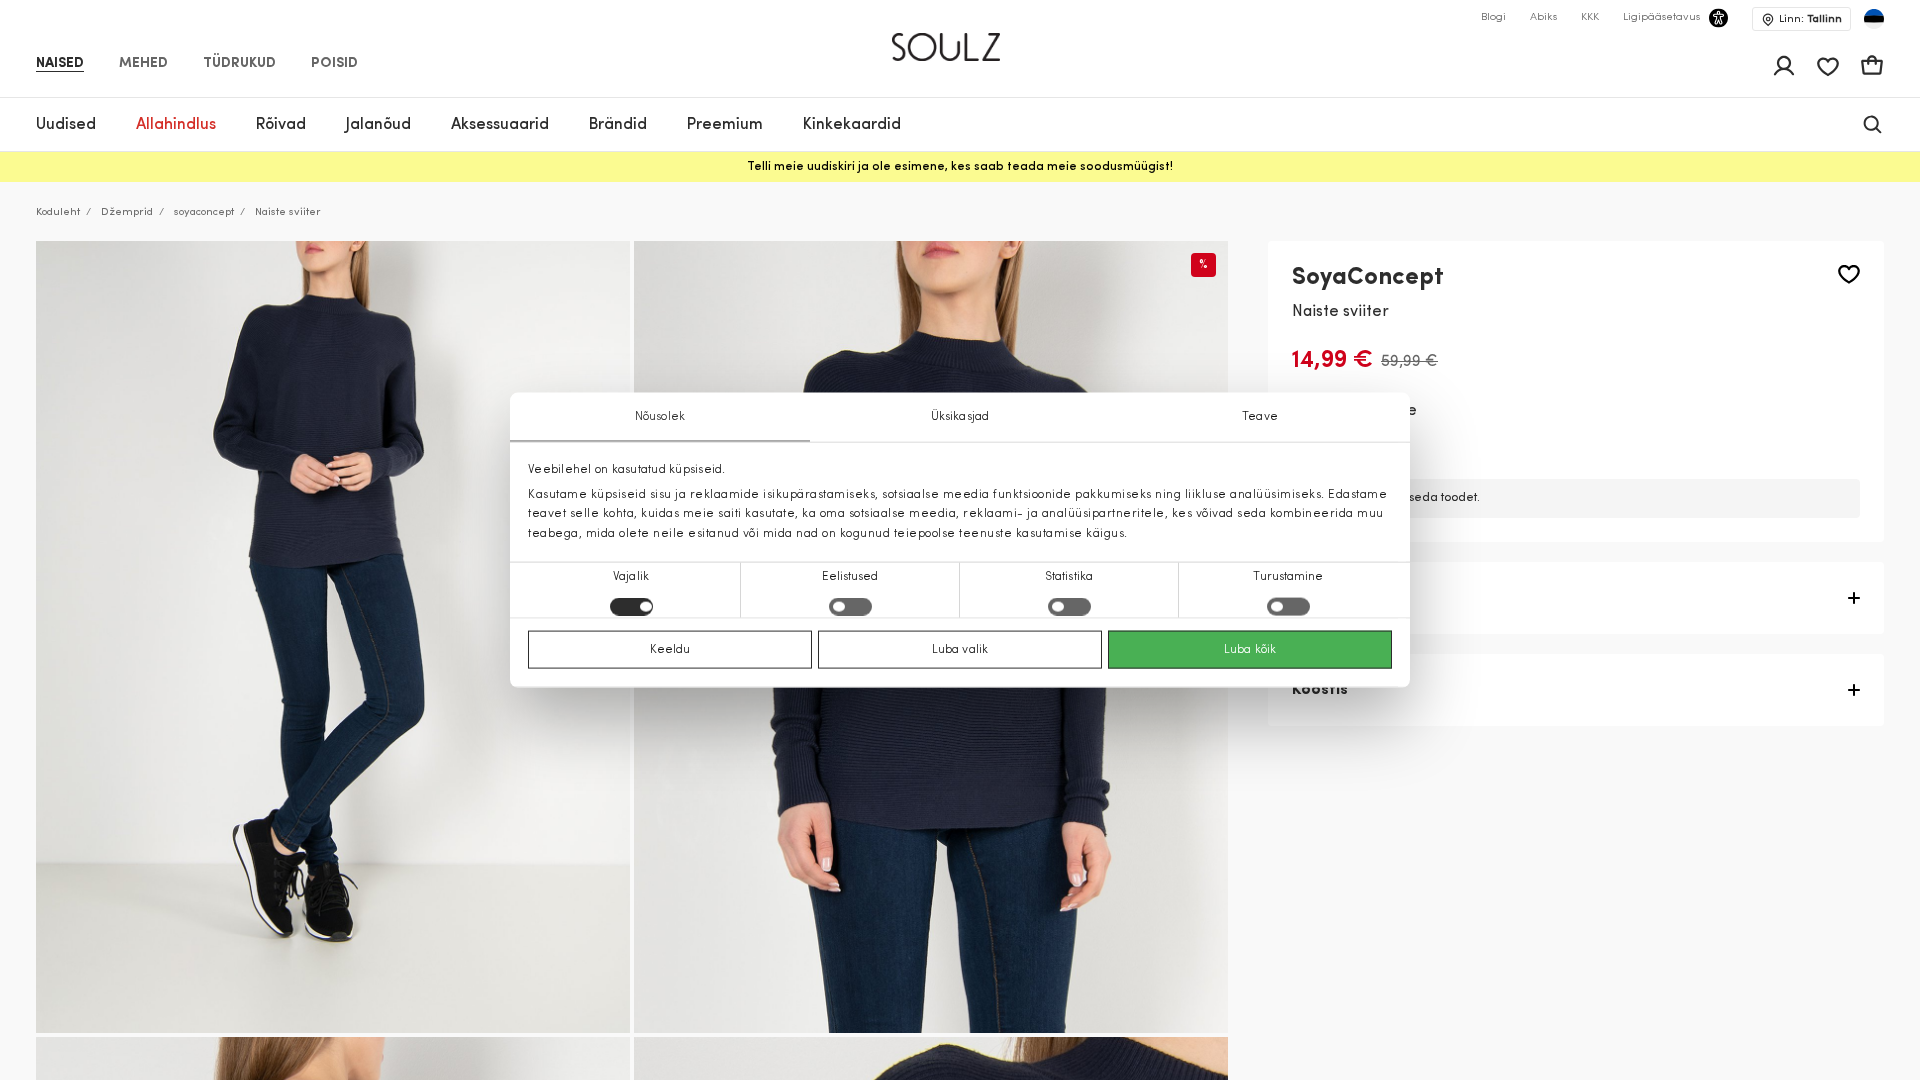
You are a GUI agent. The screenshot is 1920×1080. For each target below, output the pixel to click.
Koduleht (58, 212)
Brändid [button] (618, 125)
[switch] (850, 606)
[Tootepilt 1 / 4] (333, 637)
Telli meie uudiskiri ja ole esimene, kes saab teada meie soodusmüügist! (960, 167)
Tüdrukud (239, 64)
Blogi (1493, 17)
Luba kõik (1250, 649)
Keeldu (670, 649)
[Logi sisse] (1784, 66)
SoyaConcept (1368, 278)
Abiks (1543, 17)
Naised (60, 64)
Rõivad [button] (281, 125)
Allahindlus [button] (176, 125)
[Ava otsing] (1872, 124)
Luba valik (960, 649)
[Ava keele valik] (1874, 19)
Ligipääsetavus (1661, 17)
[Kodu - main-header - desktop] (960, 38)
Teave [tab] (1260, 417)
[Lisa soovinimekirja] (1849, 274)
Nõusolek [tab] (660, 417)
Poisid (334, 64)
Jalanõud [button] (378, 125)
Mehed (143, 64)
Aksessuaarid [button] (500, 125)
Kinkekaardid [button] (852, 125)
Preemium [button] (725, 125)
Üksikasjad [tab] (960, 417)
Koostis (1320, 690)
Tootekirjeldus (1347, 598)
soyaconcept (204, 212)
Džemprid (127, 212)
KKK (1590, 17)
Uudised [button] (66, 125)
